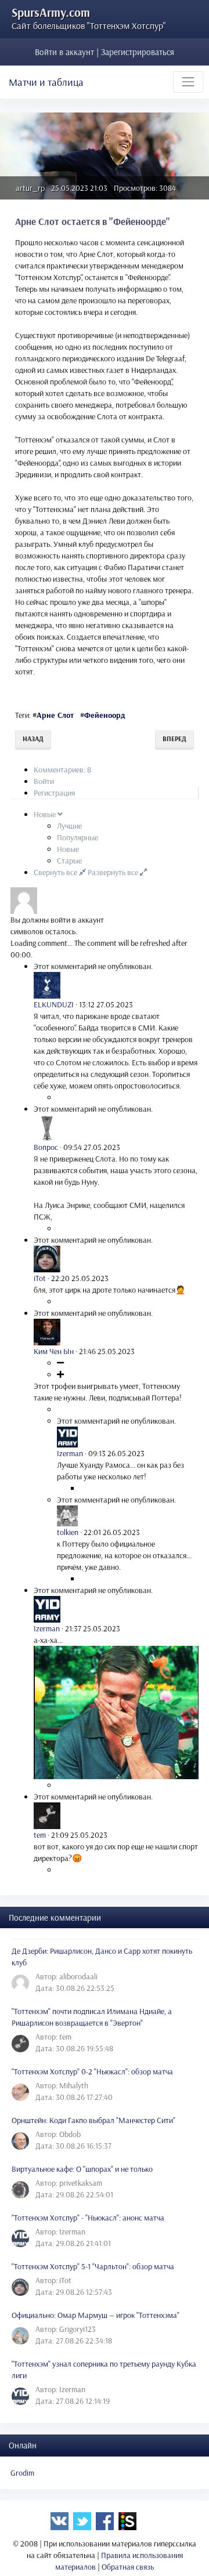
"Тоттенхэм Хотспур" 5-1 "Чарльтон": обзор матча (93, 2266)
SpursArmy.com (51, 12)
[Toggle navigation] (188, 82)
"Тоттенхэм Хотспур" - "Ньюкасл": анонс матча (88, 2218)
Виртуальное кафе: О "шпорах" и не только (82, 2169)
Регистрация (54, 793)
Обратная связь (128, 2567)
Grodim (22, 2473)
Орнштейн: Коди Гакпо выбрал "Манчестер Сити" (93, 2120)
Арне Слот (55, 715)
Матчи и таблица (46, 82)
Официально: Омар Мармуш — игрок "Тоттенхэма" (96, 2315)
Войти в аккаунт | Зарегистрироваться (105, 52)
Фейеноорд (105, 715)
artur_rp (30, 188)
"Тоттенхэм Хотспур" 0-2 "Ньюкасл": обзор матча (92, 2071)
